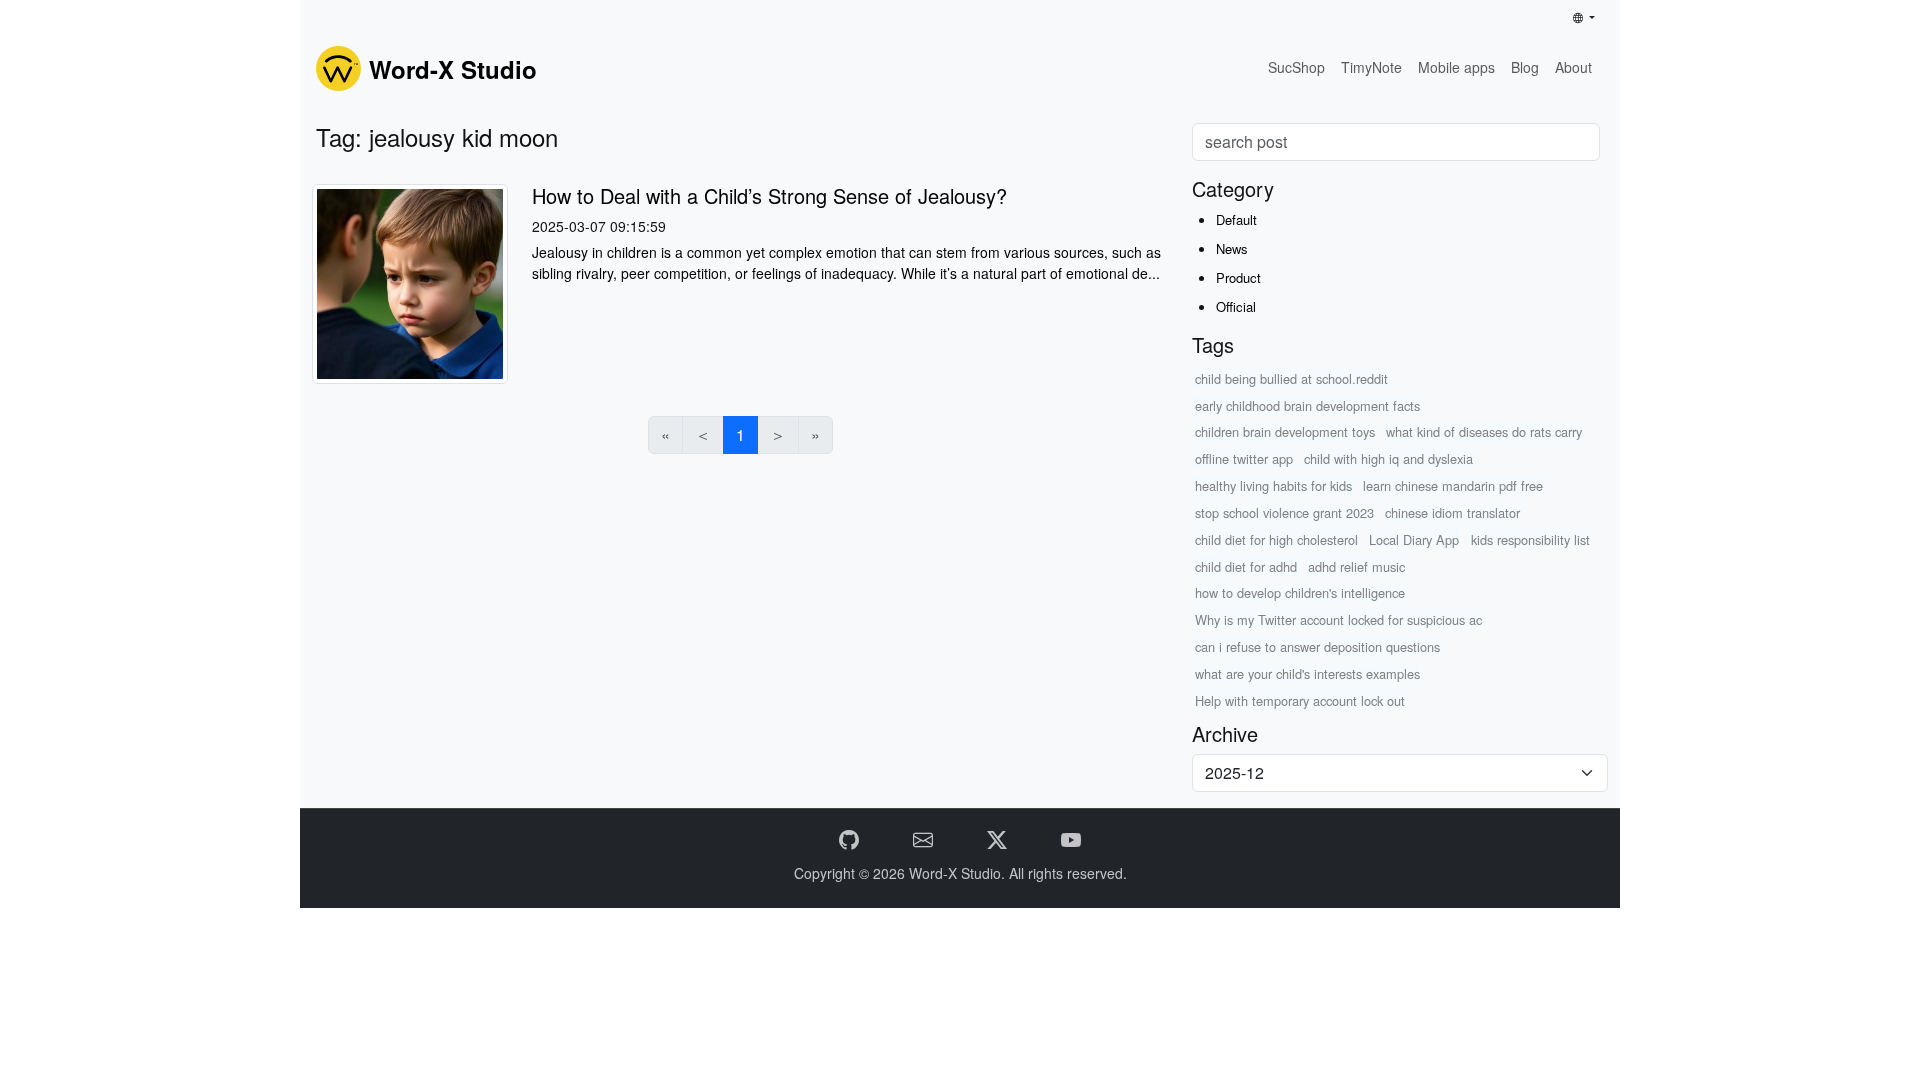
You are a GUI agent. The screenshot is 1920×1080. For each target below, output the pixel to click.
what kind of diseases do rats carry (1484, 431)
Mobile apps (1456, 67)
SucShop (1296, 67)
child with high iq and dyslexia (1388, 458)
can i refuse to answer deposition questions (1317, 646)
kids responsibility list (1530, 539)
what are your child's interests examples (1307, 673)
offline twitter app (1244, 458)
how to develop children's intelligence (1300, 592)
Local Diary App (1414, 539)
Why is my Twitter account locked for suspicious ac (1338, 619)
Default (1236, 219)
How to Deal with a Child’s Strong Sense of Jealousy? (769, 195)
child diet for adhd (1246, 566)
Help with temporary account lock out (1300, 700)
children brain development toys (1285, 431)
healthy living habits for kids (1273, 485)
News (1232, 248)
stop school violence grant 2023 (1284, 512)
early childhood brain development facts (1307, 405)
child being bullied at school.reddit (1291, 378)
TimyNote (1371, 67)
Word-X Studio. (959, 873)
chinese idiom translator (1452, 512)
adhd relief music (1356, 566)
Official (1236, 306)
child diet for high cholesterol (1276, 539)
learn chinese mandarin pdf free (1453, 485)
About (1573, 67)
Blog (1525, 67)
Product (1238, 277)
